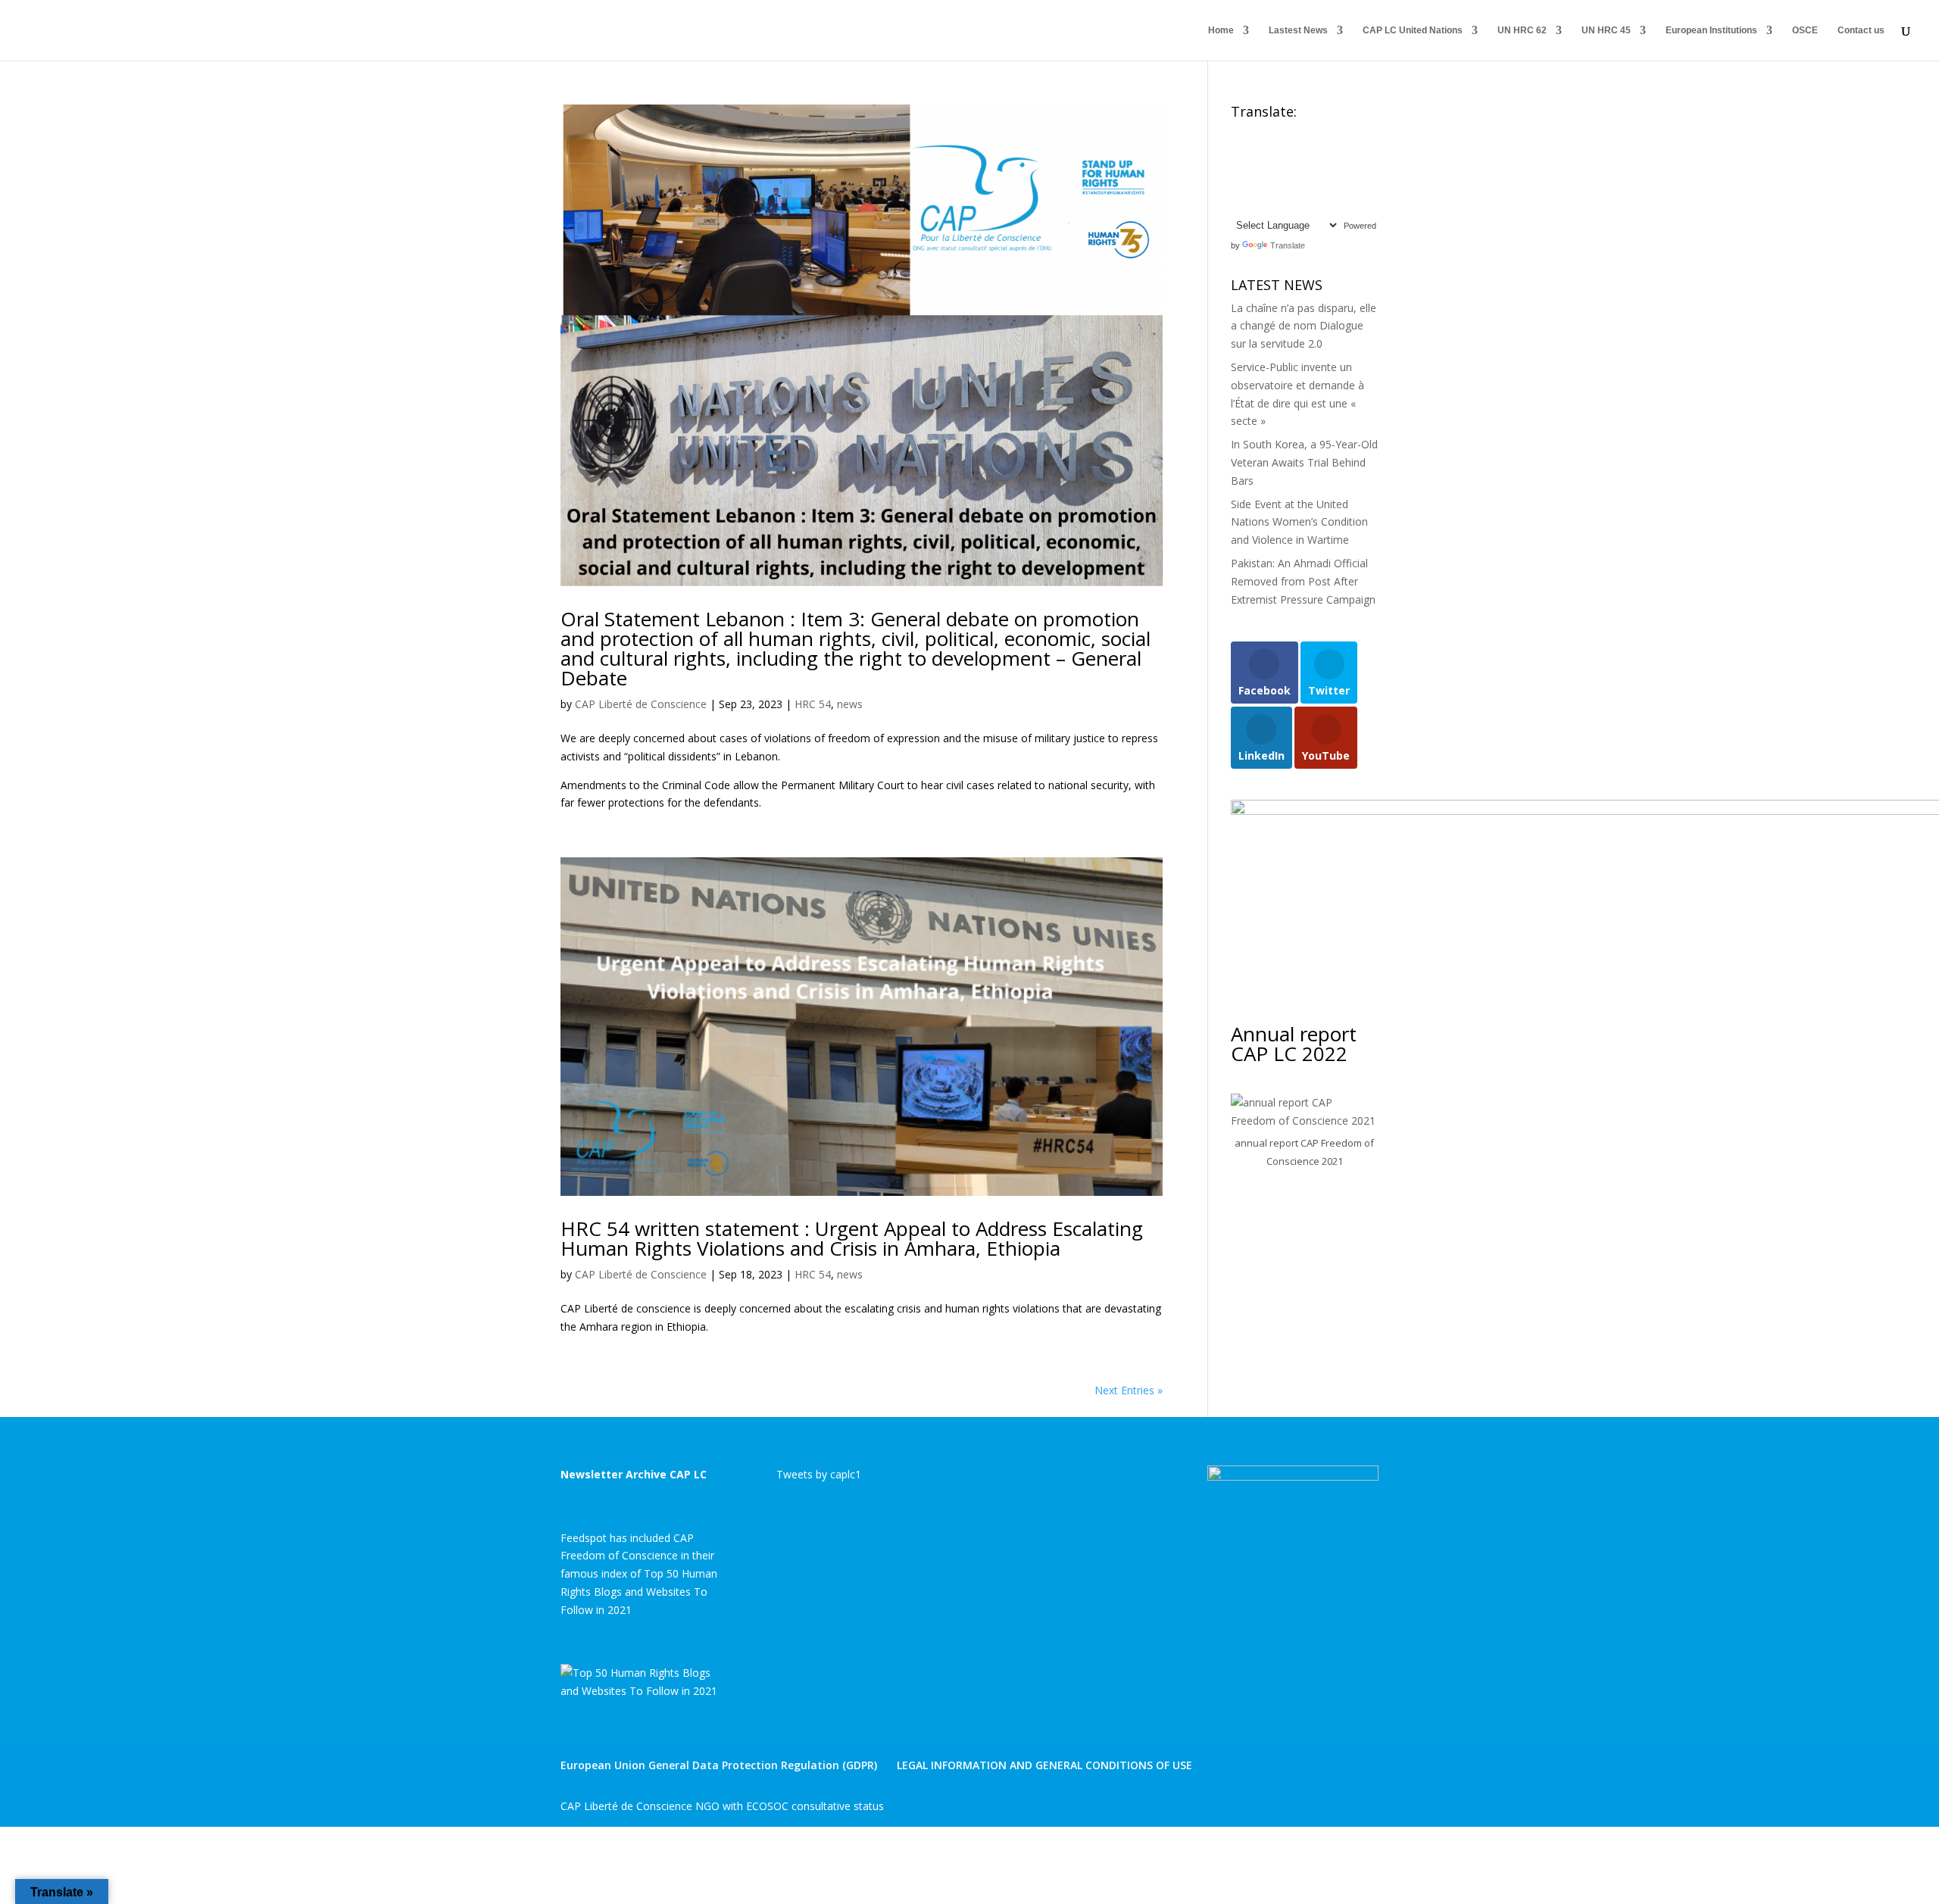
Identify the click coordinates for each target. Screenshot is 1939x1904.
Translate (1288, 245)
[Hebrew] (1329, 151)
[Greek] (1313, 151)
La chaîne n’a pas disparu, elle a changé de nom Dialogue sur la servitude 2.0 (1304, 326)
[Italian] (1268, 169)
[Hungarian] (1344, 151)
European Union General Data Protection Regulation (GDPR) (719, 1765)
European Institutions (1711, 30)
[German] (1298, 151)
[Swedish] (1238, 204)
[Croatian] (1313, 133)
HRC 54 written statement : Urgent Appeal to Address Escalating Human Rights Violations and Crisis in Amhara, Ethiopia (852, 1238)
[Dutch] (1238, 151)
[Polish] (1238, 186)
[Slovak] (1313, 186)
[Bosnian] (1283, 133)
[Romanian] (1268, 186)
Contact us (1861, 30)
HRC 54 (813, 704)
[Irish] (1253, 169)
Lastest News (1298, 30)
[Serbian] (1298, 186)
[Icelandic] (1238, 169)
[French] (1283, 151)
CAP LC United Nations (1413, 30)
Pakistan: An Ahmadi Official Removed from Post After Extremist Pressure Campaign (1303, 581)
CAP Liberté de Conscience (641, 704)
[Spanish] (1344, 186)
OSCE (1805, 30)
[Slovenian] (1329, 186)
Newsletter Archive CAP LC (634, 1474)
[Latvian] (1313, 169)
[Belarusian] (1268, 133)
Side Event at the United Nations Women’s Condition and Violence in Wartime (1299, 522)
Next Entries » (1129, 1390)
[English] (1238, 133)
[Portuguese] (1253, 186)
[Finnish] (1268, 151)
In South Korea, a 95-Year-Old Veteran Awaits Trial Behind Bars (1304, 462)
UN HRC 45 (1606, 30)
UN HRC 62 (1522, 30)
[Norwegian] (1344, 169)
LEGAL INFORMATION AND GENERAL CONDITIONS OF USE (1044, 1765)
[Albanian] (1253, 133)
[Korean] (1298, 169)
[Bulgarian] (1298, 133)
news (850, 704)
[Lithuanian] (1329, 169)
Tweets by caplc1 (819, 1474)
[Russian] (1283, 186)
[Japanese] (1283, 169)
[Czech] (1329, 133)
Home (1221, 30)
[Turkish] (1253, 204)
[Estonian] (1253, 151)
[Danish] (1344, 133)
